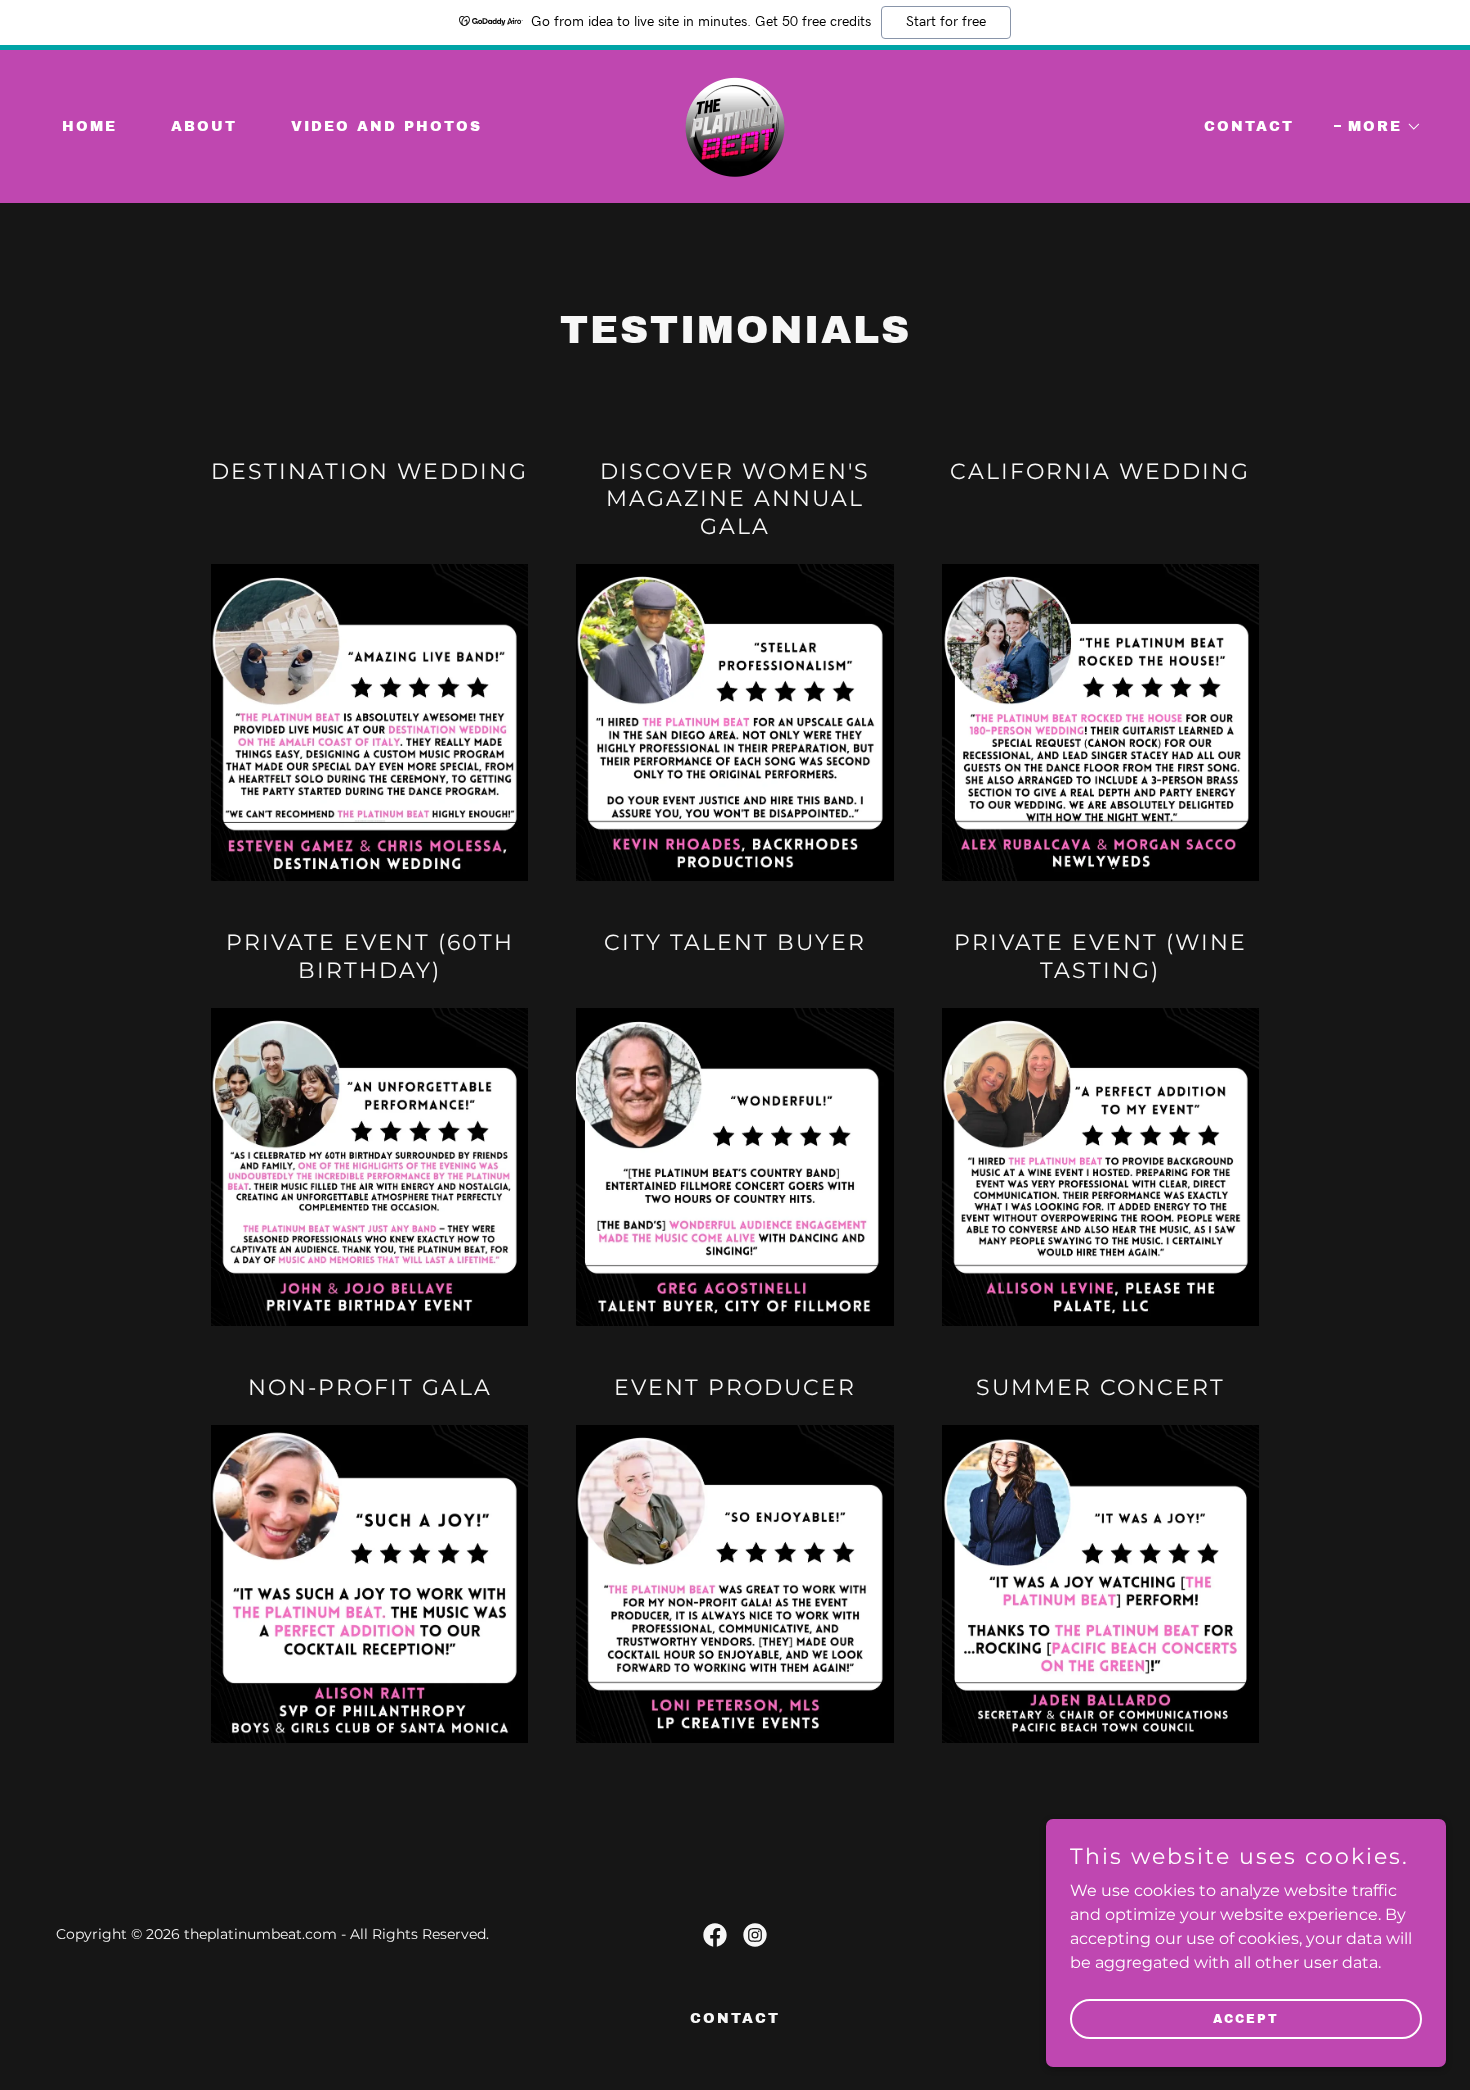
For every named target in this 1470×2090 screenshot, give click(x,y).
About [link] (204, 126)
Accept (1246, 2018)
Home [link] (89, 126)
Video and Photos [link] (386, 126)
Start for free (946, 22)
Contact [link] (1249, 126)
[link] (735, 125)
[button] (1378, 127)
